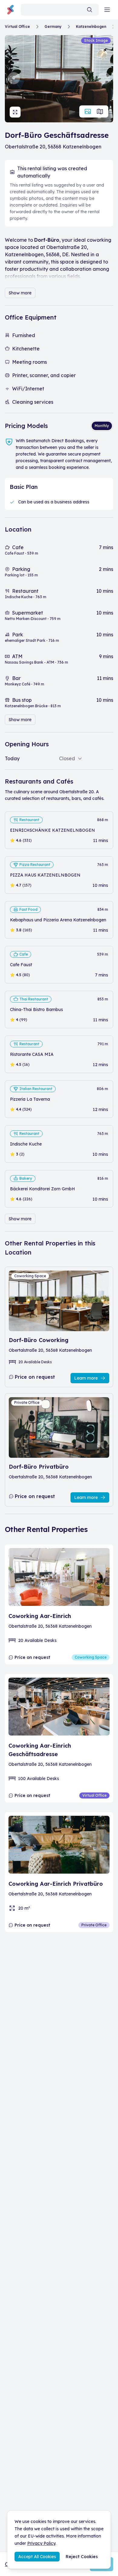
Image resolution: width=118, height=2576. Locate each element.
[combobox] (60, 10)
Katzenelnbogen (91, 27)
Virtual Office (17, 27)
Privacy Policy (41, 2543)
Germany (53, 27)
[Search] (90, 10)
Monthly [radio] (102, 426)
